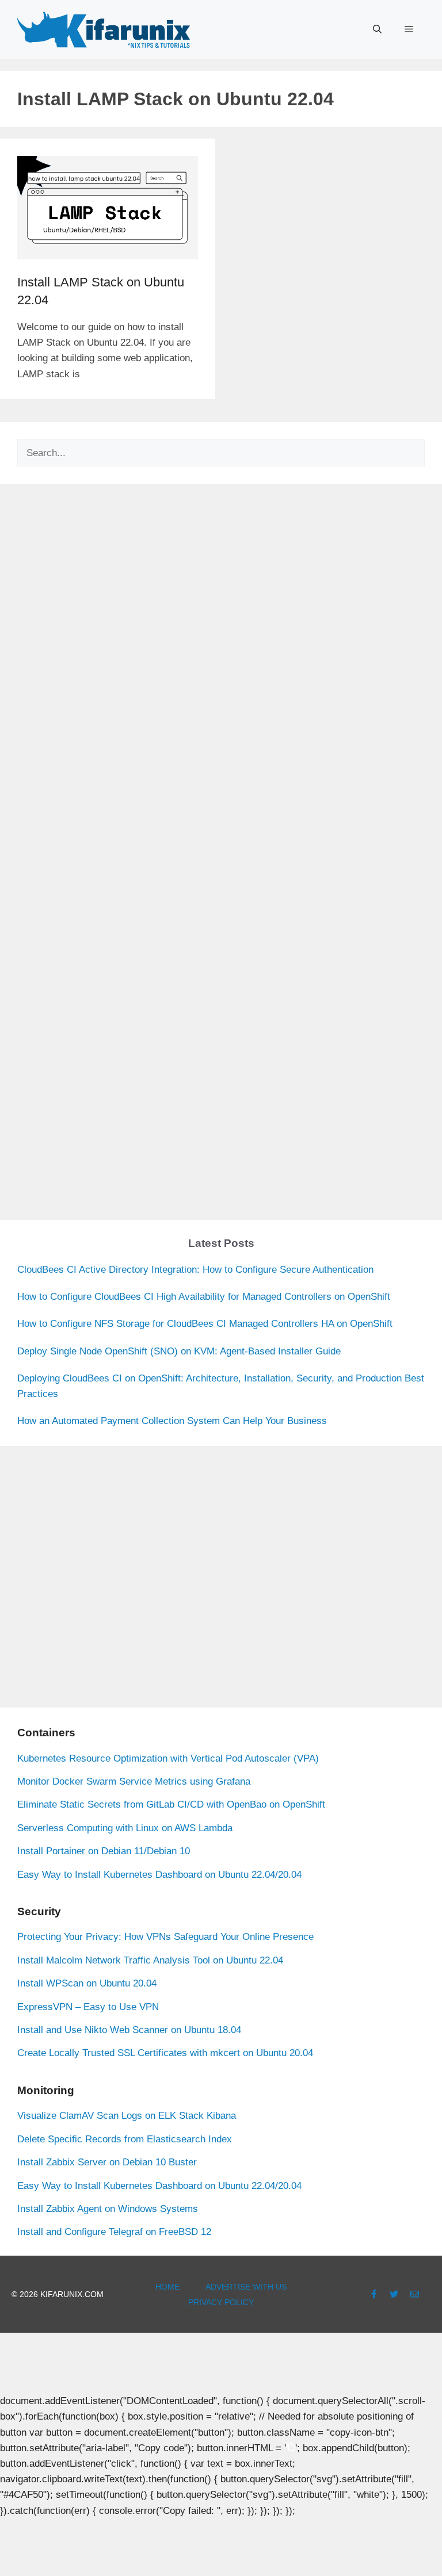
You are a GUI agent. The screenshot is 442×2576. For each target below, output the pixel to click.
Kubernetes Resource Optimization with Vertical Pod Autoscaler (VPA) (168, 1758)
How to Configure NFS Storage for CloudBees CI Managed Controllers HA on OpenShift (205, 1324)
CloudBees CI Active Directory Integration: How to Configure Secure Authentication (195, 1270)
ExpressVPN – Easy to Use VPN (88, 2007)
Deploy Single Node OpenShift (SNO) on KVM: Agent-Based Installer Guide (179, 1351)
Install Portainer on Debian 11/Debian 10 (104, 1851)
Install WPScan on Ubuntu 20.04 (87, 1983)
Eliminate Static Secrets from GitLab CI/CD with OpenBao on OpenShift (171, 1804)
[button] (377, 29)
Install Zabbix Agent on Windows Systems (108, 2209)
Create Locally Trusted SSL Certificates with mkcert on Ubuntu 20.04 (165, 2053)
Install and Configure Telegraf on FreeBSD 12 (114, 2232)
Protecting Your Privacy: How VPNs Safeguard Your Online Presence (165, 1937)
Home (167, 2287)
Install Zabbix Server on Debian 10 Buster (107, 2162)
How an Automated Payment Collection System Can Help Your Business (172, 1421)
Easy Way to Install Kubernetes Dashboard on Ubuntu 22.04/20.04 (159, 1875)
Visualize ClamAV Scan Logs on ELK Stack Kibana (127, 2116)
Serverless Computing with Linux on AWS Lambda (125, 1828)
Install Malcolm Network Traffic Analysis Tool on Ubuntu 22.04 (150, 1960)
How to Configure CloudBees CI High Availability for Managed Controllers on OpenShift (204, 1297)
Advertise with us (246, 2287)
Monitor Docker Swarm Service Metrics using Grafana (134, 1781)
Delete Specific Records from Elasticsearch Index (125, 2139)
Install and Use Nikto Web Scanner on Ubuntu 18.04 (129, 2030)
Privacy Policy (221, 2302)
